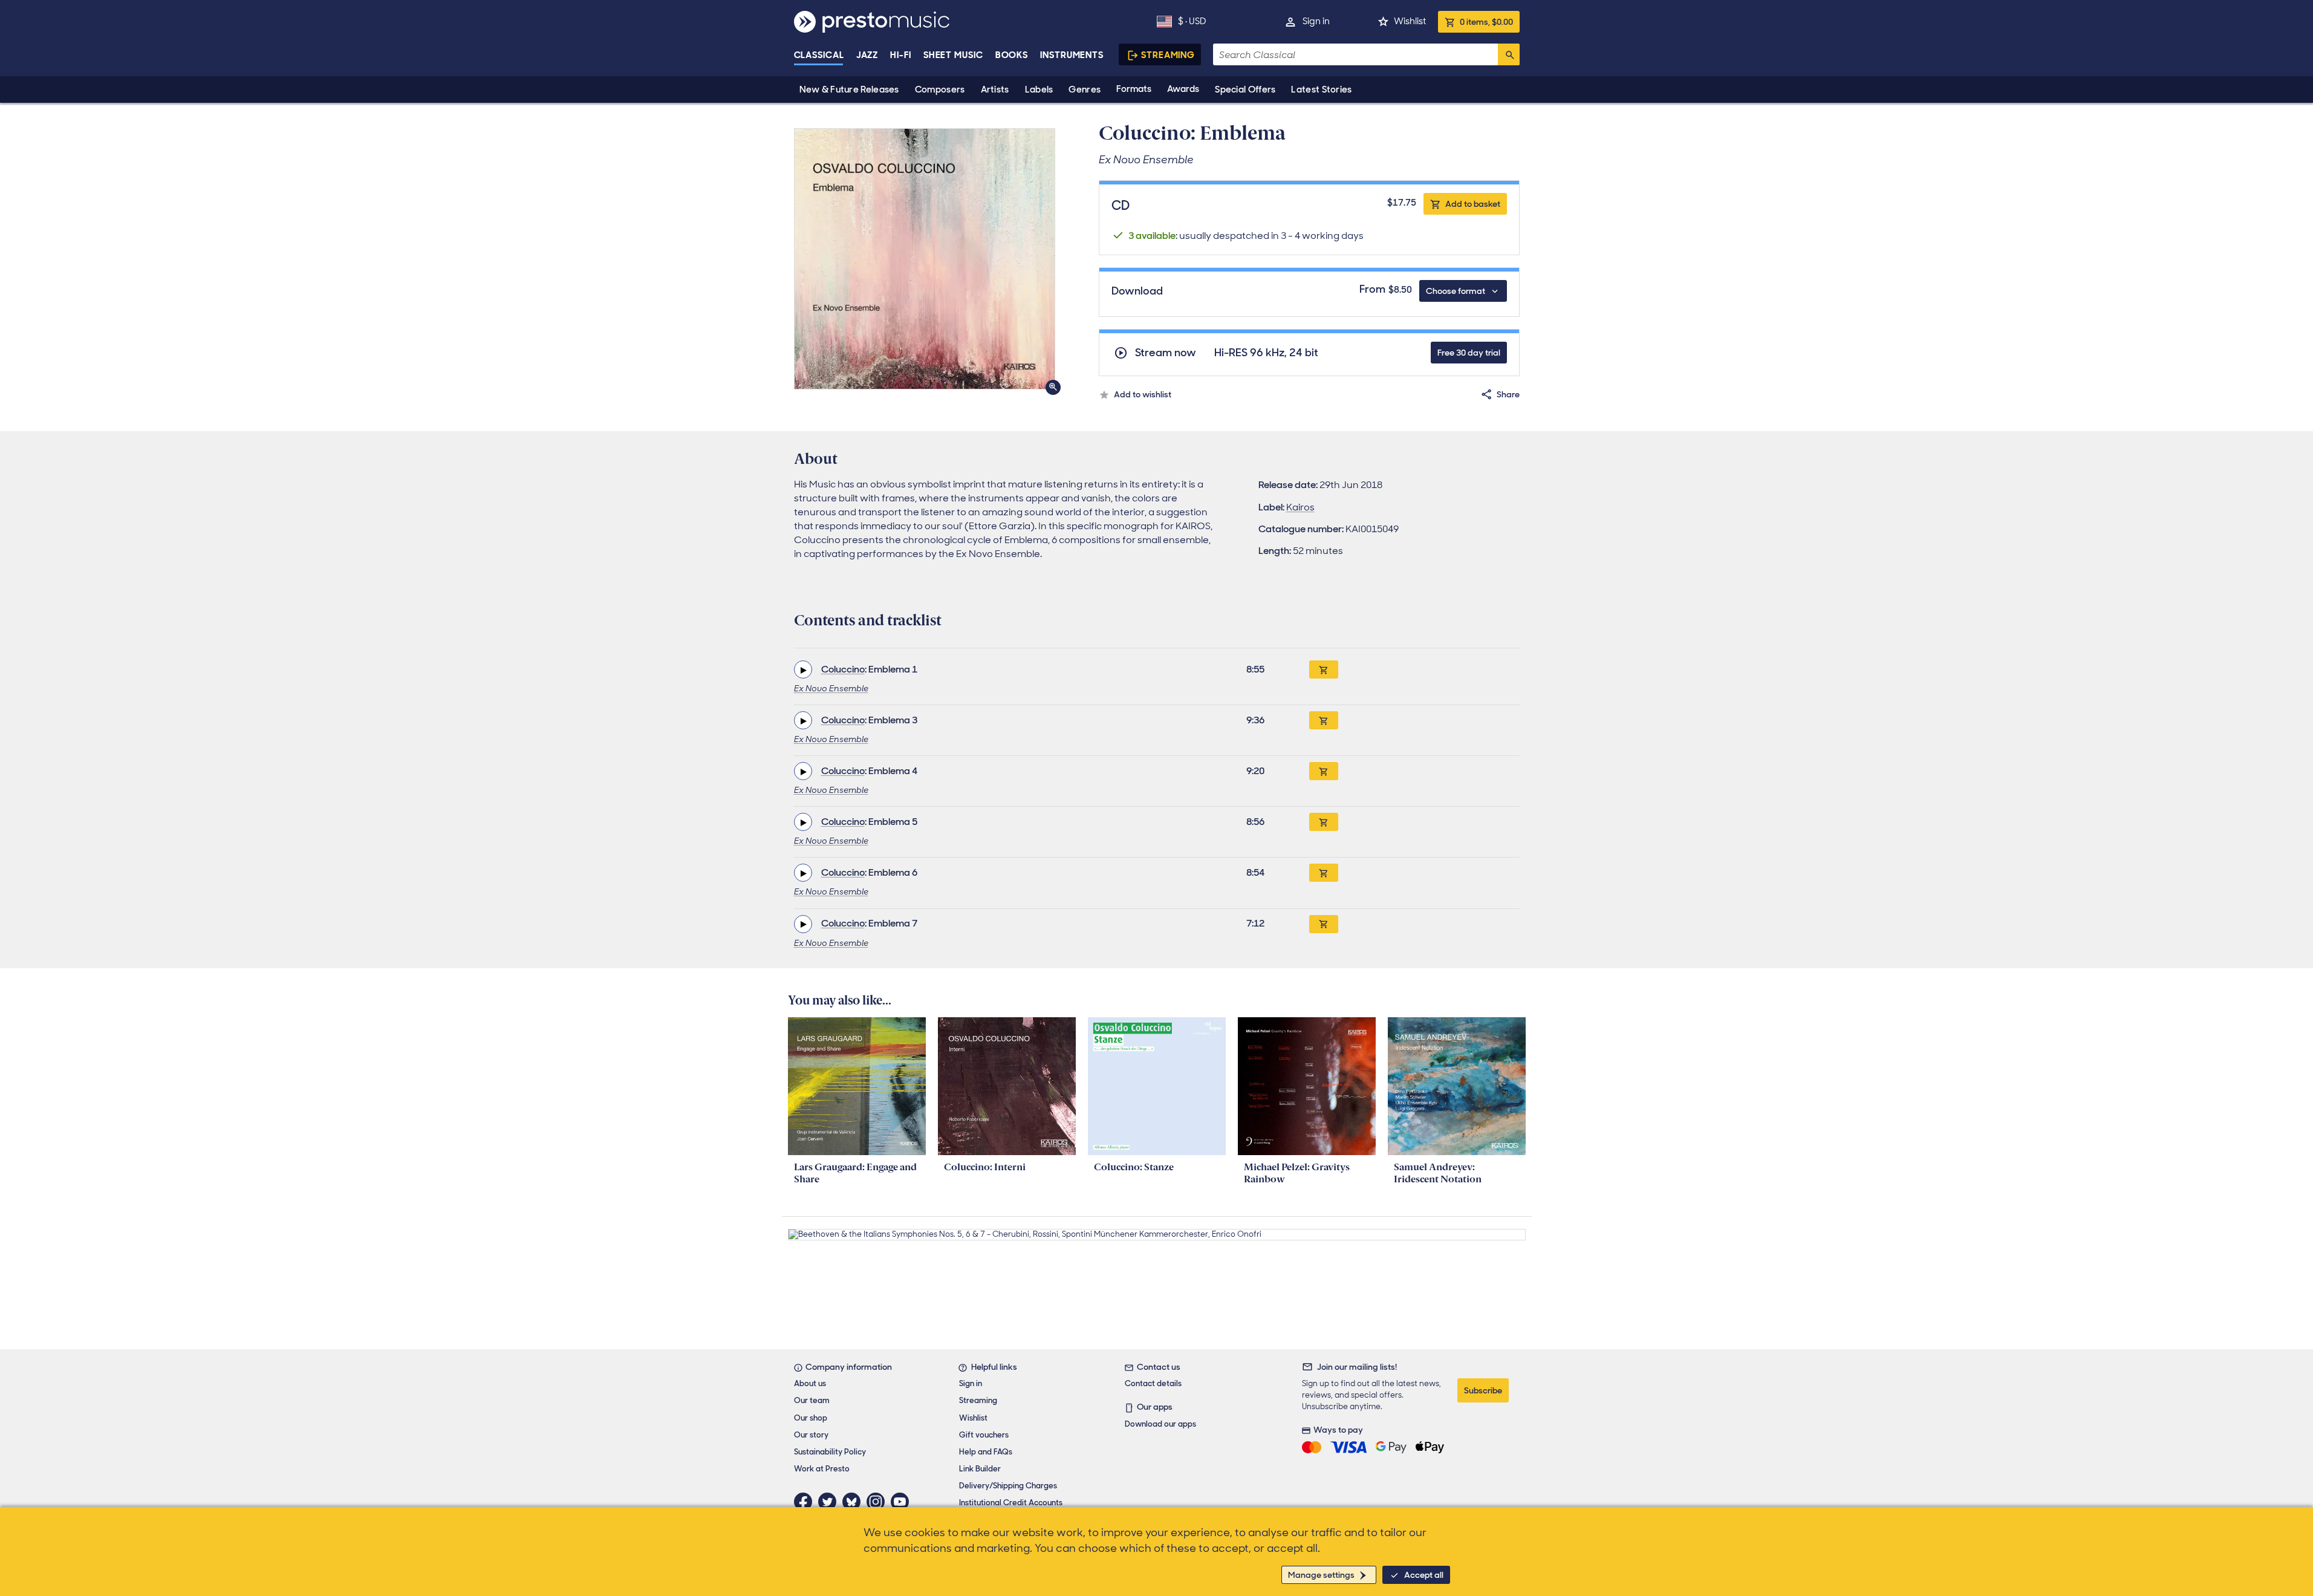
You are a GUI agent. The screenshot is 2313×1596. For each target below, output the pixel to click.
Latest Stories (1321, 90)
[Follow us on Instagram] (879, 1502)
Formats (1134, 89)
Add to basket (1473, 204)
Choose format (1456, 291)
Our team (812, 1400)
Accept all (1424, 1575)
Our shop (811, 1418)
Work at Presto (822, 1469)
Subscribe (1483, 1390)
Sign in (1316, 21)
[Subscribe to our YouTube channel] (903, 1502)
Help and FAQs (986, 1452)
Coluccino (843, 669)
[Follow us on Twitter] (830, 1502)
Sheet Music (953, 55)
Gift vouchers (984, 1435)
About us (810, 1383)
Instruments (1072, 55)
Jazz (867, 55)
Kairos (1300, 507)
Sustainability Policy (830, 1452)
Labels (1039, 90)
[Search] (1509, 54)
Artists (995, 90)
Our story (811, 1435)
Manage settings (1321, 1575)
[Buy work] (1324, 669)
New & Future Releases (849, 90)
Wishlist (1410, 21)
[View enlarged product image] (925, 259)
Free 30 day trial (1469, 353)
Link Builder (980, 1469)
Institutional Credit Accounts (1011, 1503)
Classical (819, 55)
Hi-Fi (901, 55)
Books (1012, 55)
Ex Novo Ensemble (831, 688)
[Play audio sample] (803, 669)
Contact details (1153, 1383)
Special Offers (1245, 90)
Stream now (1166, 353)
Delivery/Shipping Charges (1008, 1486)
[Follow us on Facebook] (806, 1502)
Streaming (1168, 55)
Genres (1085, 90)
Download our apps (1160, 1424)
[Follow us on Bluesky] (854, 1502)
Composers (940, 90)
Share (1508, 394)
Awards (1183, 89)
